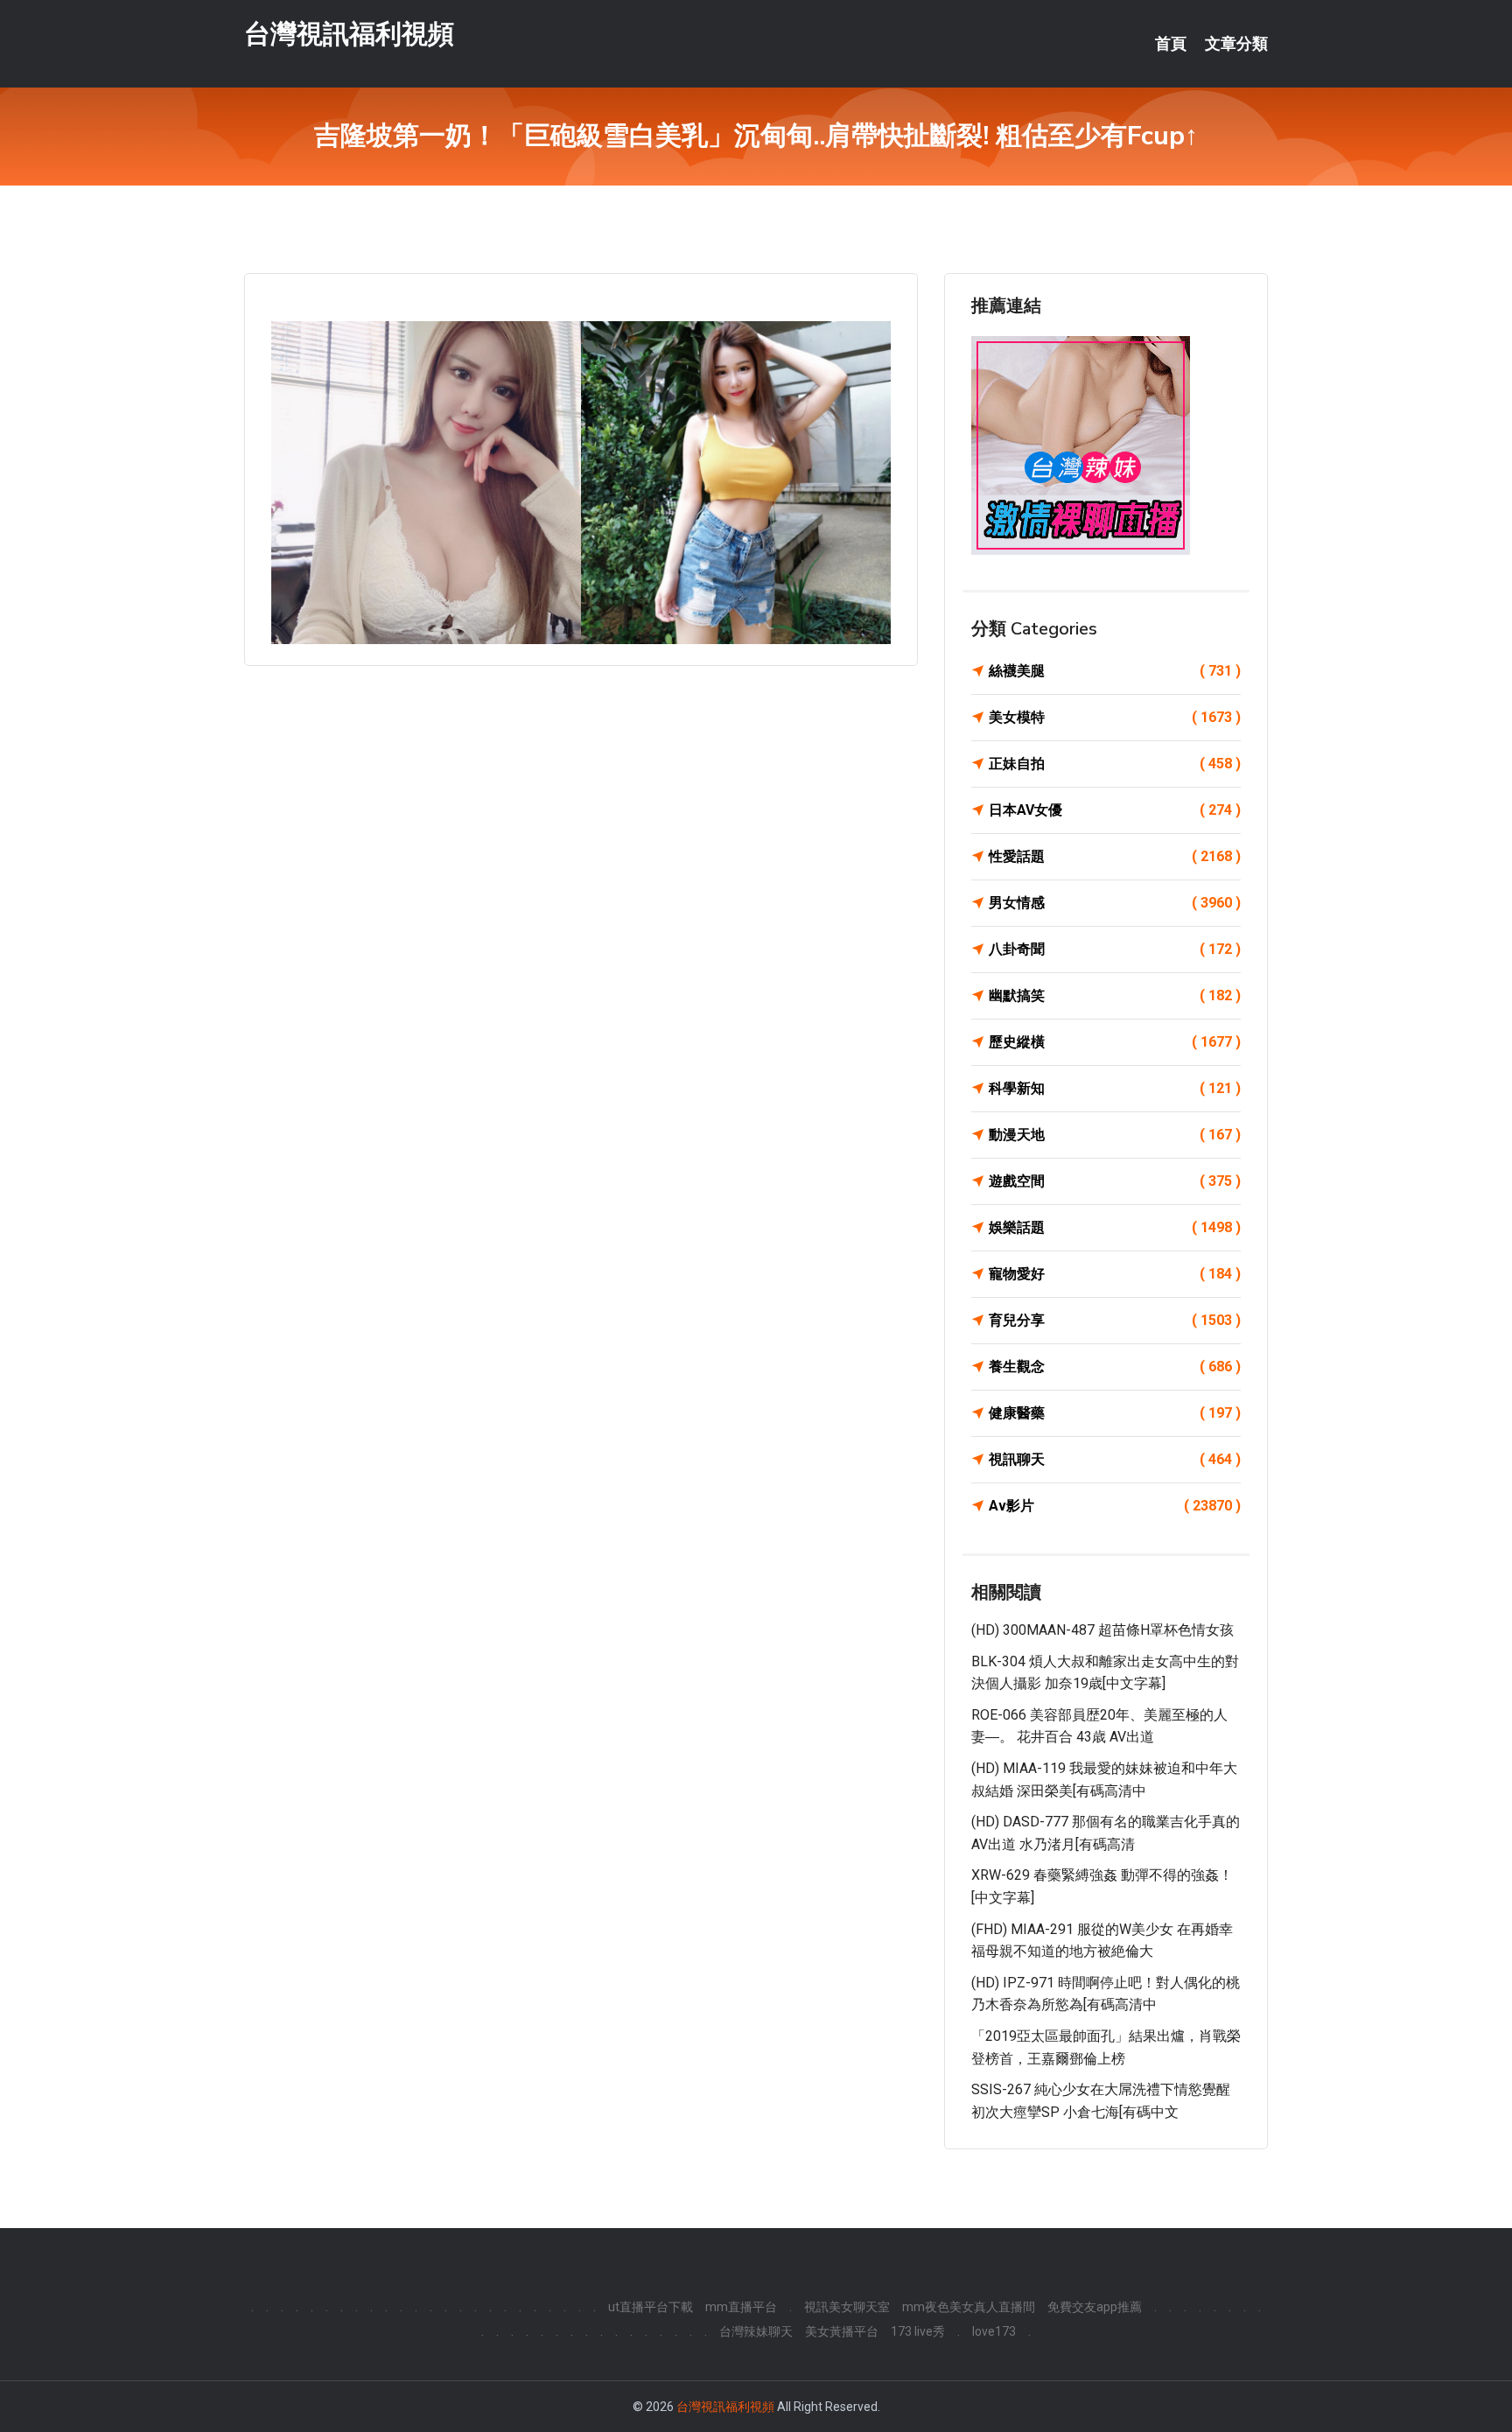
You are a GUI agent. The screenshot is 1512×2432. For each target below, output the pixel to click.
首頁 (1171, 44)
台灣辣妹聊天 (756, 2331)
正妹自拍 (1115, 764)
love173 (994, 2331)
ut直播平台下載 (651, 2307)
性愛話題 (1115, 856)
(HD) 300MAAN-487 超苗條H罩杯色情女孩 (1102, 1630)
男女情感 (1115, 903)
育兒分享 (1115, 1320)
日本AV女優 (1115, 810)
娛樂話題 (1115, 1227)
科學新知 (1115, 1088)
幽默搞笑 (1115, 995)
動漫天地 (1115, 1135)
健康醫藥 (1115, 1413)
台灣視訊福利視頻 (349, 34)
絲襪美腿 (1115, 671)
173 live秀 (918, 2331)
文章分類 (1236, 44)
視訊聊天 (1115, 1459)
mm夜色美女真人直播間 (969, 2307)
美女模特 (1115, 717)
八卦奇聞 (1115, 949)
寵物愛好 (1115, 1274)
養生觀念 (1115, 1367)
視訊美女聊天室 (847, 2307)
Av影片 (1115, 1506)
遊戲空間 (1115, 1181)
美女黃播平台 (842, 2331)
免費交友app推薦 (1095, 2307)
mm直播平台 (741, 2307)
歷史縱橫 (1115, 1042)
